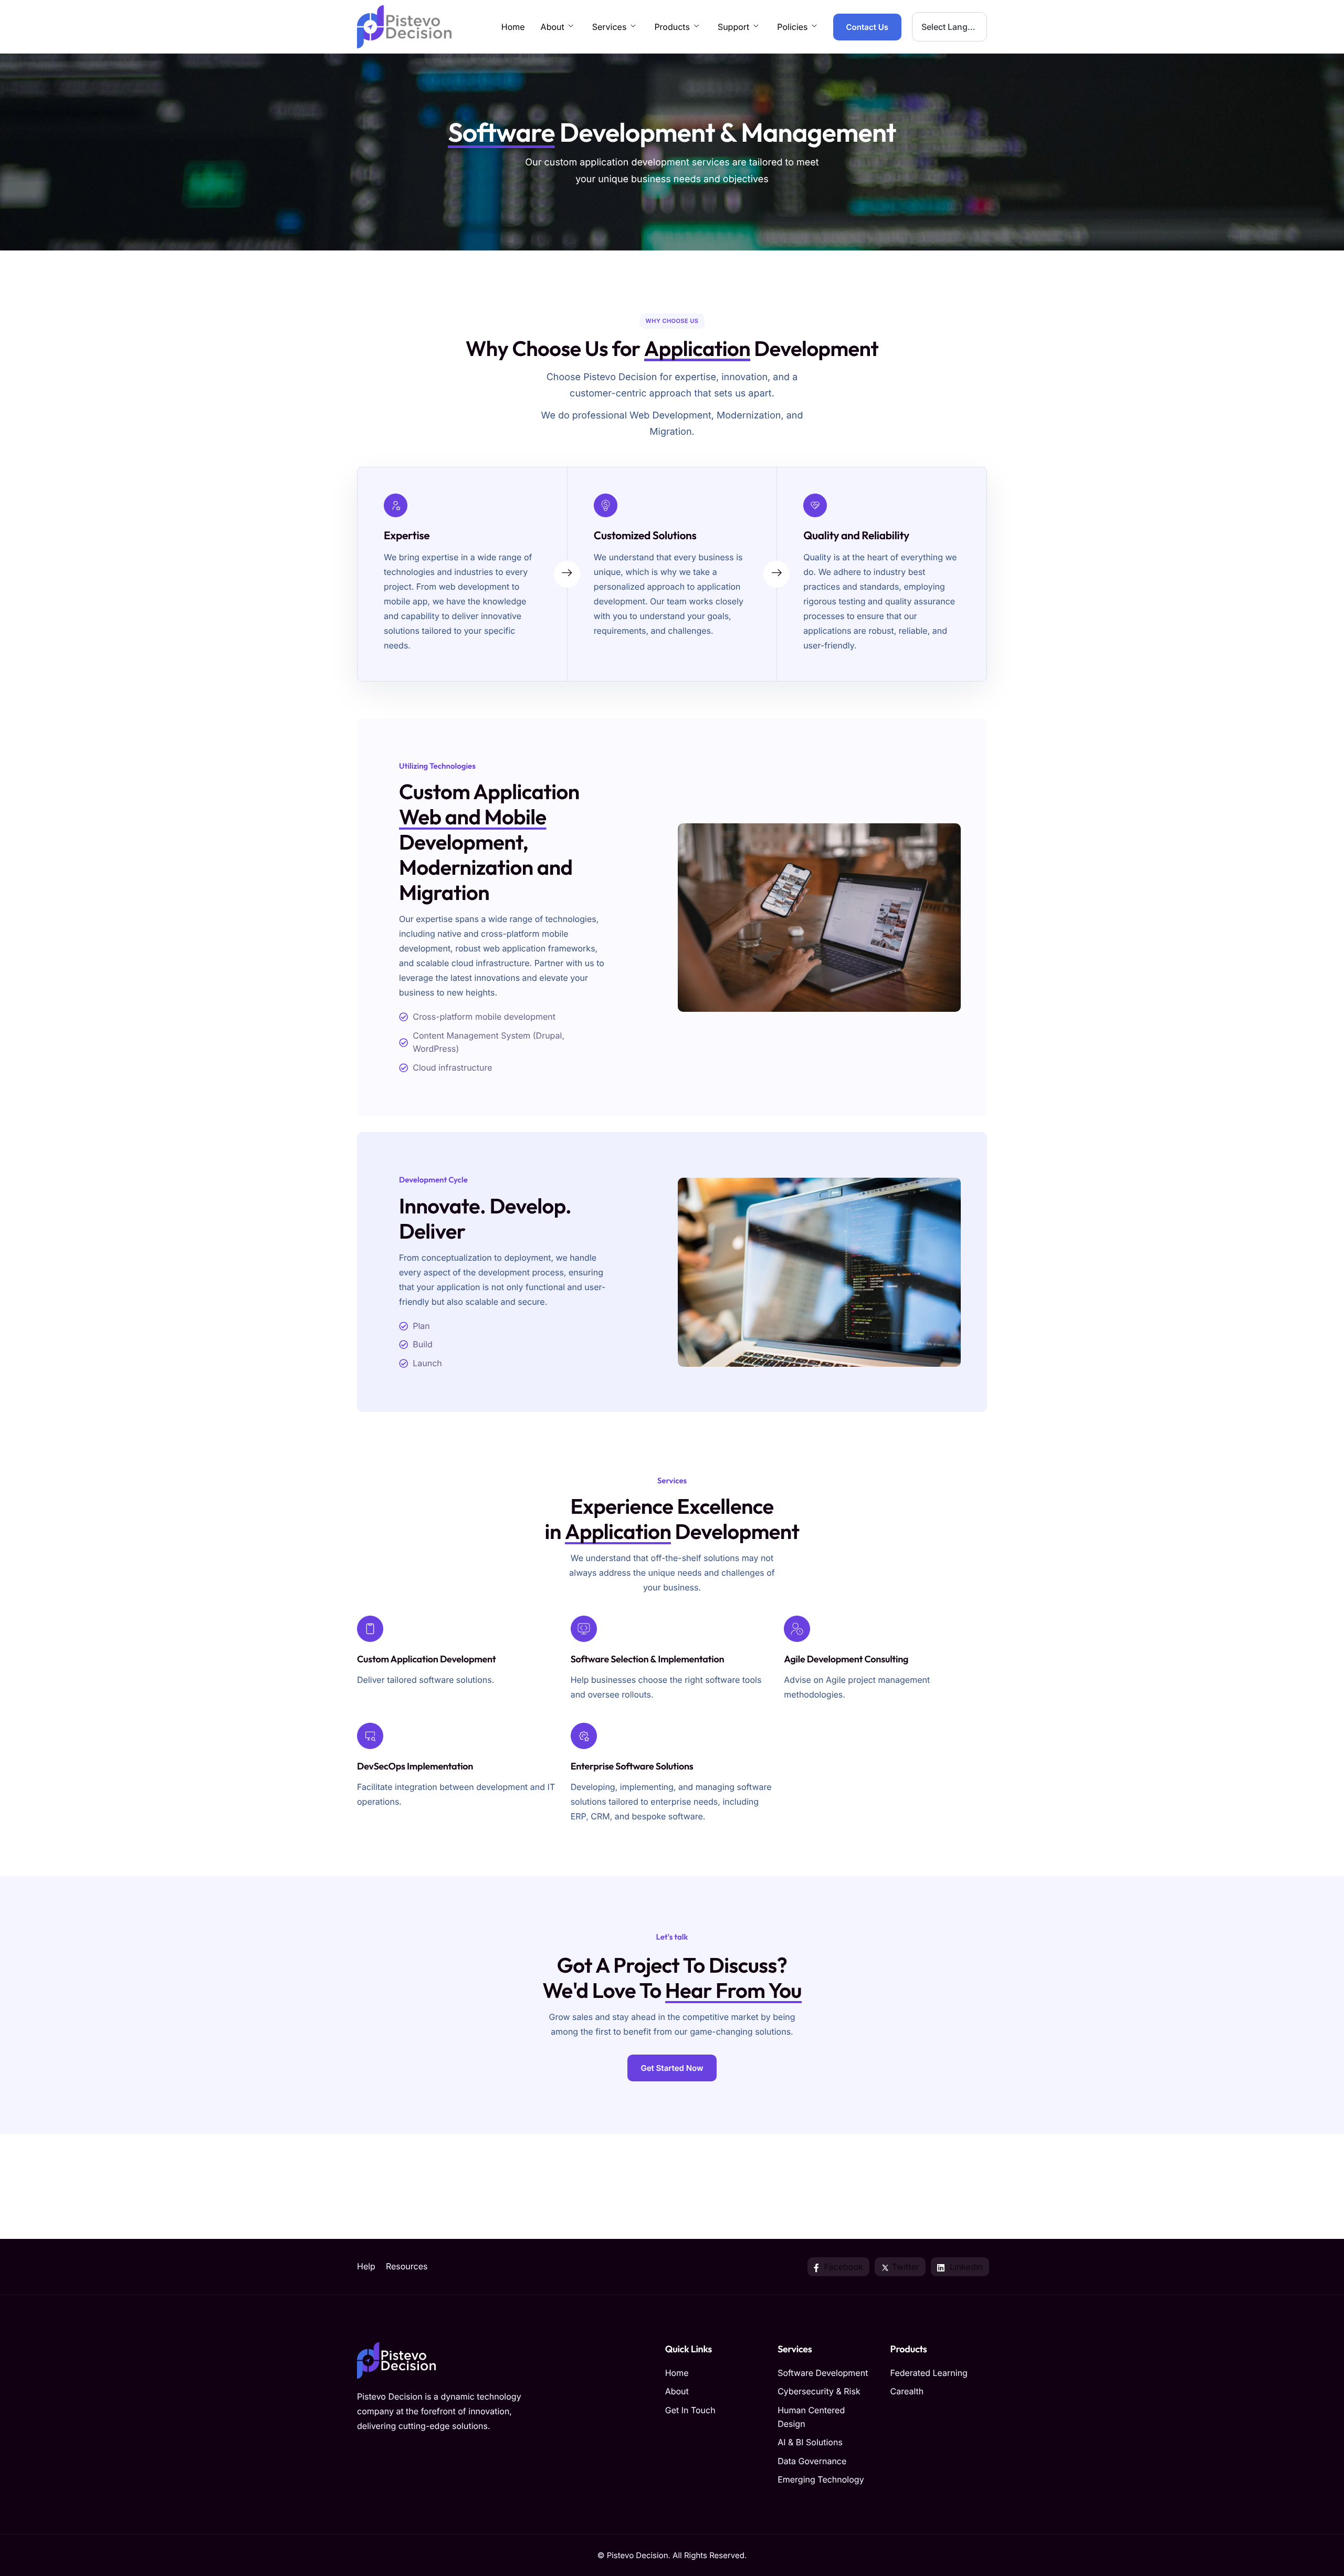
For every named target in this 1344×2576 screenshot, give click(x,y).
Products (672, 27)
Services (610, 27)
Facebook (842, 2267)
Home (513, 27)
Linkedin (965, 2267)
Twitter (904, 2267)
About (553, 27)
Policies (792, 27)
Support (733, 27)
